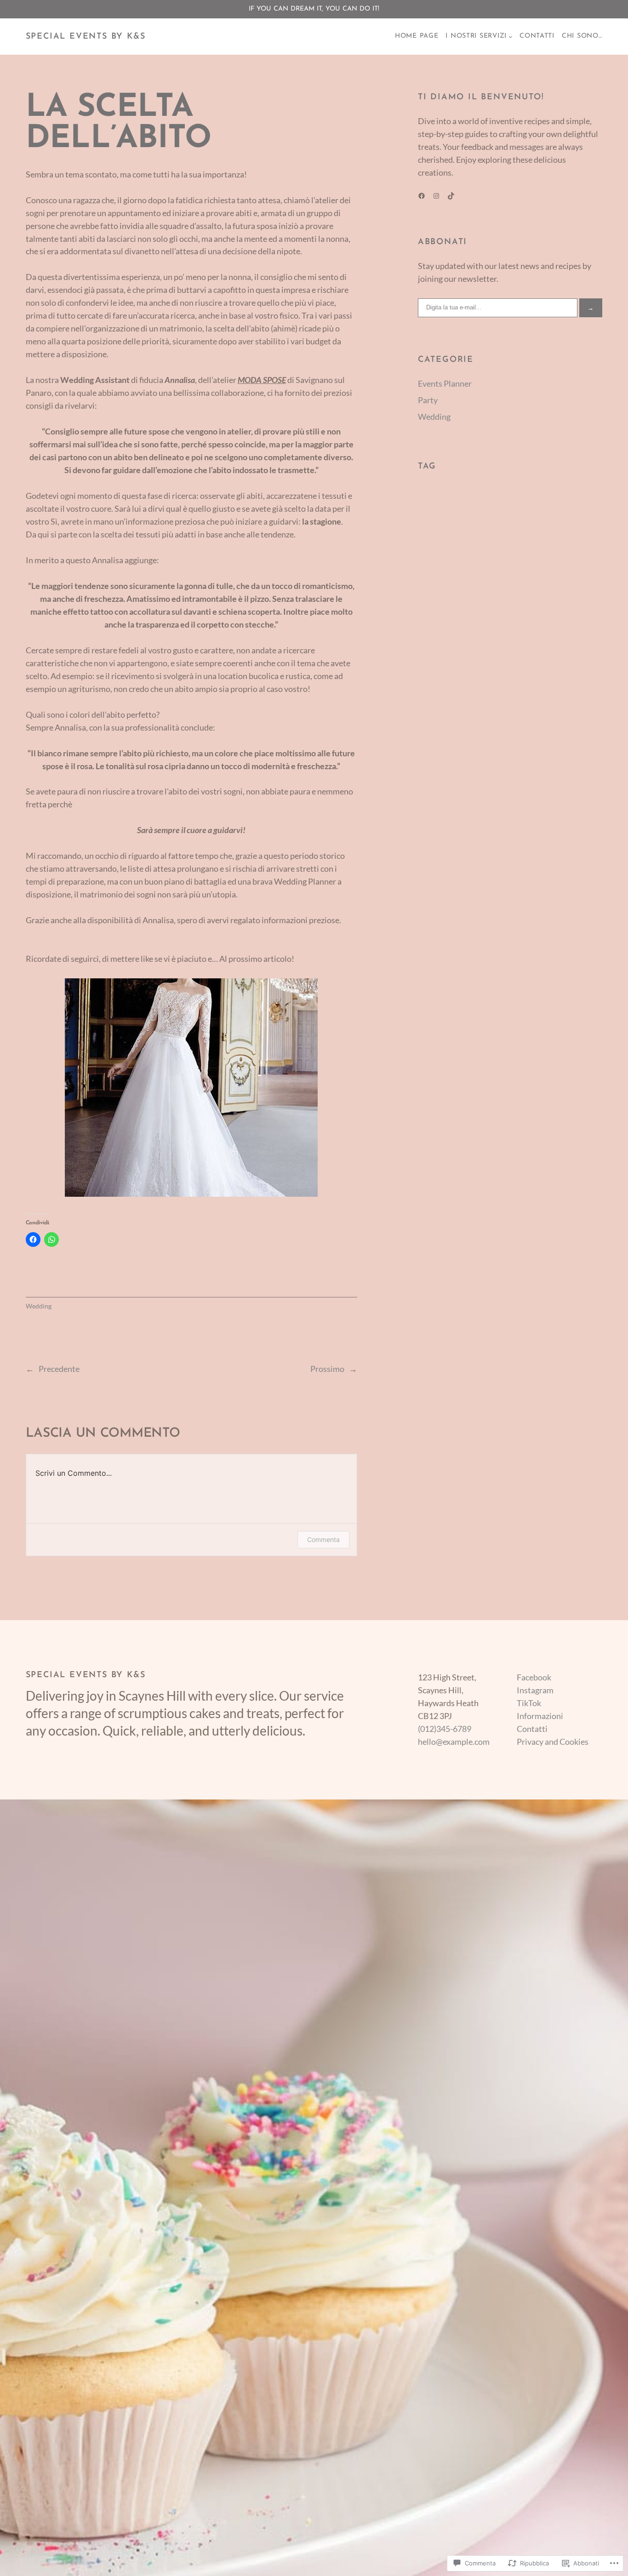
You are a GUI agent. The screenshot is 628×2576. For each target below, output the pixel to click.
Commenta (323, 1539)
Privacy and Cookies (553, 1742)
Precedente (59, 1369)
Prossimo (327, 1369)
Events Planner (445, 383)
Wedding (39, 1306)
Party (428, 400)
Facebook (534, 1677)
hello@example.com (454, 1742)
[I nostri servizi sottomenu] (511, 37)
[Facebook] (422, 196)
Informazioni (540, 1716)
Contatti (532, 1729)
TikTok (529, 1703)
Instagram (535, 1690)
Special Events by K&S (86, 37)
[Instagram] (436, 196)
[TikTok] (451, 196)
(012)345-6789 (445, 1729)
